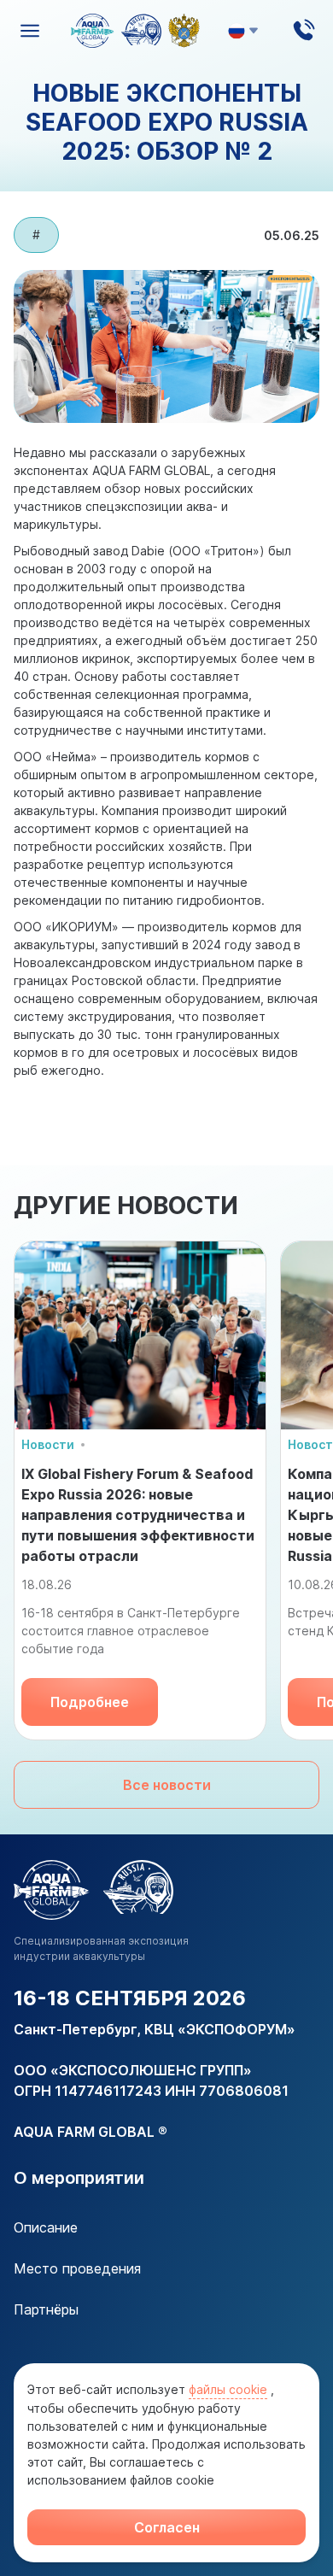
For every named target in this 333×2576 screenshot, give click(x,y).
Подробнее (90, 1702)
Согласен (167, 2527)
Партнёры (46, 2309)
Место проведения (77, 2268)
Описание (46, 2227)
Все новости (167, 1785)
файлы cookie (228, 2389)
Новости (48, 1444)
